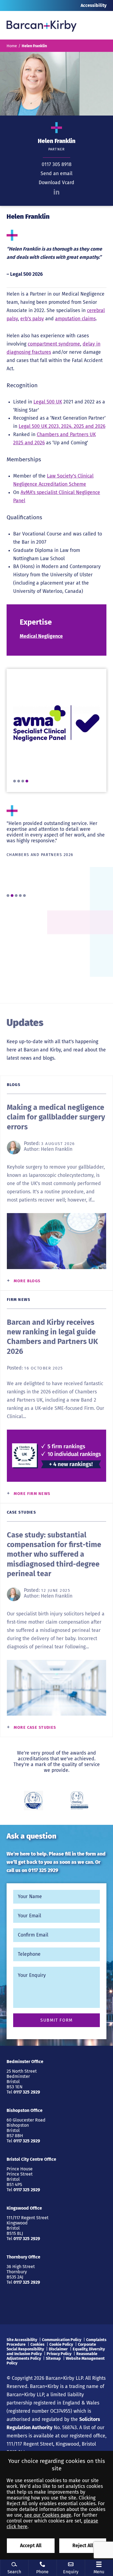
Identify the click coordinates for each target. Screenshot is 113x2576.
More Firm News (32, 1494)
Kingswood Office (24, 2208)
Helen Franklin (57, 1149)
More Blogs (27, 1281)
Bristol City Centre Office (31, 2159)
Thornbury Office (23, 2257)
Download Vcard (56, 183)
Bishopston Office (25, 2110)
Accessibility (94, 5)
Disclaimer (58, 2349)
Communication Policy (62, 2340)
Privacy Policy (59, 2354)
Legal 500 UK (48, 402)
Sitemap (53, 2358)
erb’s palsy (32, 319)
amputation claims (75, 319)
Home (12, 46)
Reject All (83, 2546)
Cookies (37, 2345)
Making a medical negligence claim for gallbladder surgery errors (56, 1117)
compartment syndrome (54, 344)
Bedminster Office (25, 2062)
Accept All (31, 2546)
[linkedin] (56, 192)
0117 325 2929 (43, 1871)
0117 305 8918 (57, 165)
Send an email (56, 174)
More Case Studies (35, 1728)
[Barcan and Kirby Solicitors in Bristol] (42, 25)
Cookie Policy (61, 2345)
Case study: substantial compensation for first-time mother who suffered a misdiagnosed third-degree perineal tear (54, 1554)
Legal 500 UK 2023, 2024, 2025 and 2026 (62, 426)
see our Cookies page (48, 2515)
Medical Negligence (41, 636)
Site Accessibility (22, 2340)
